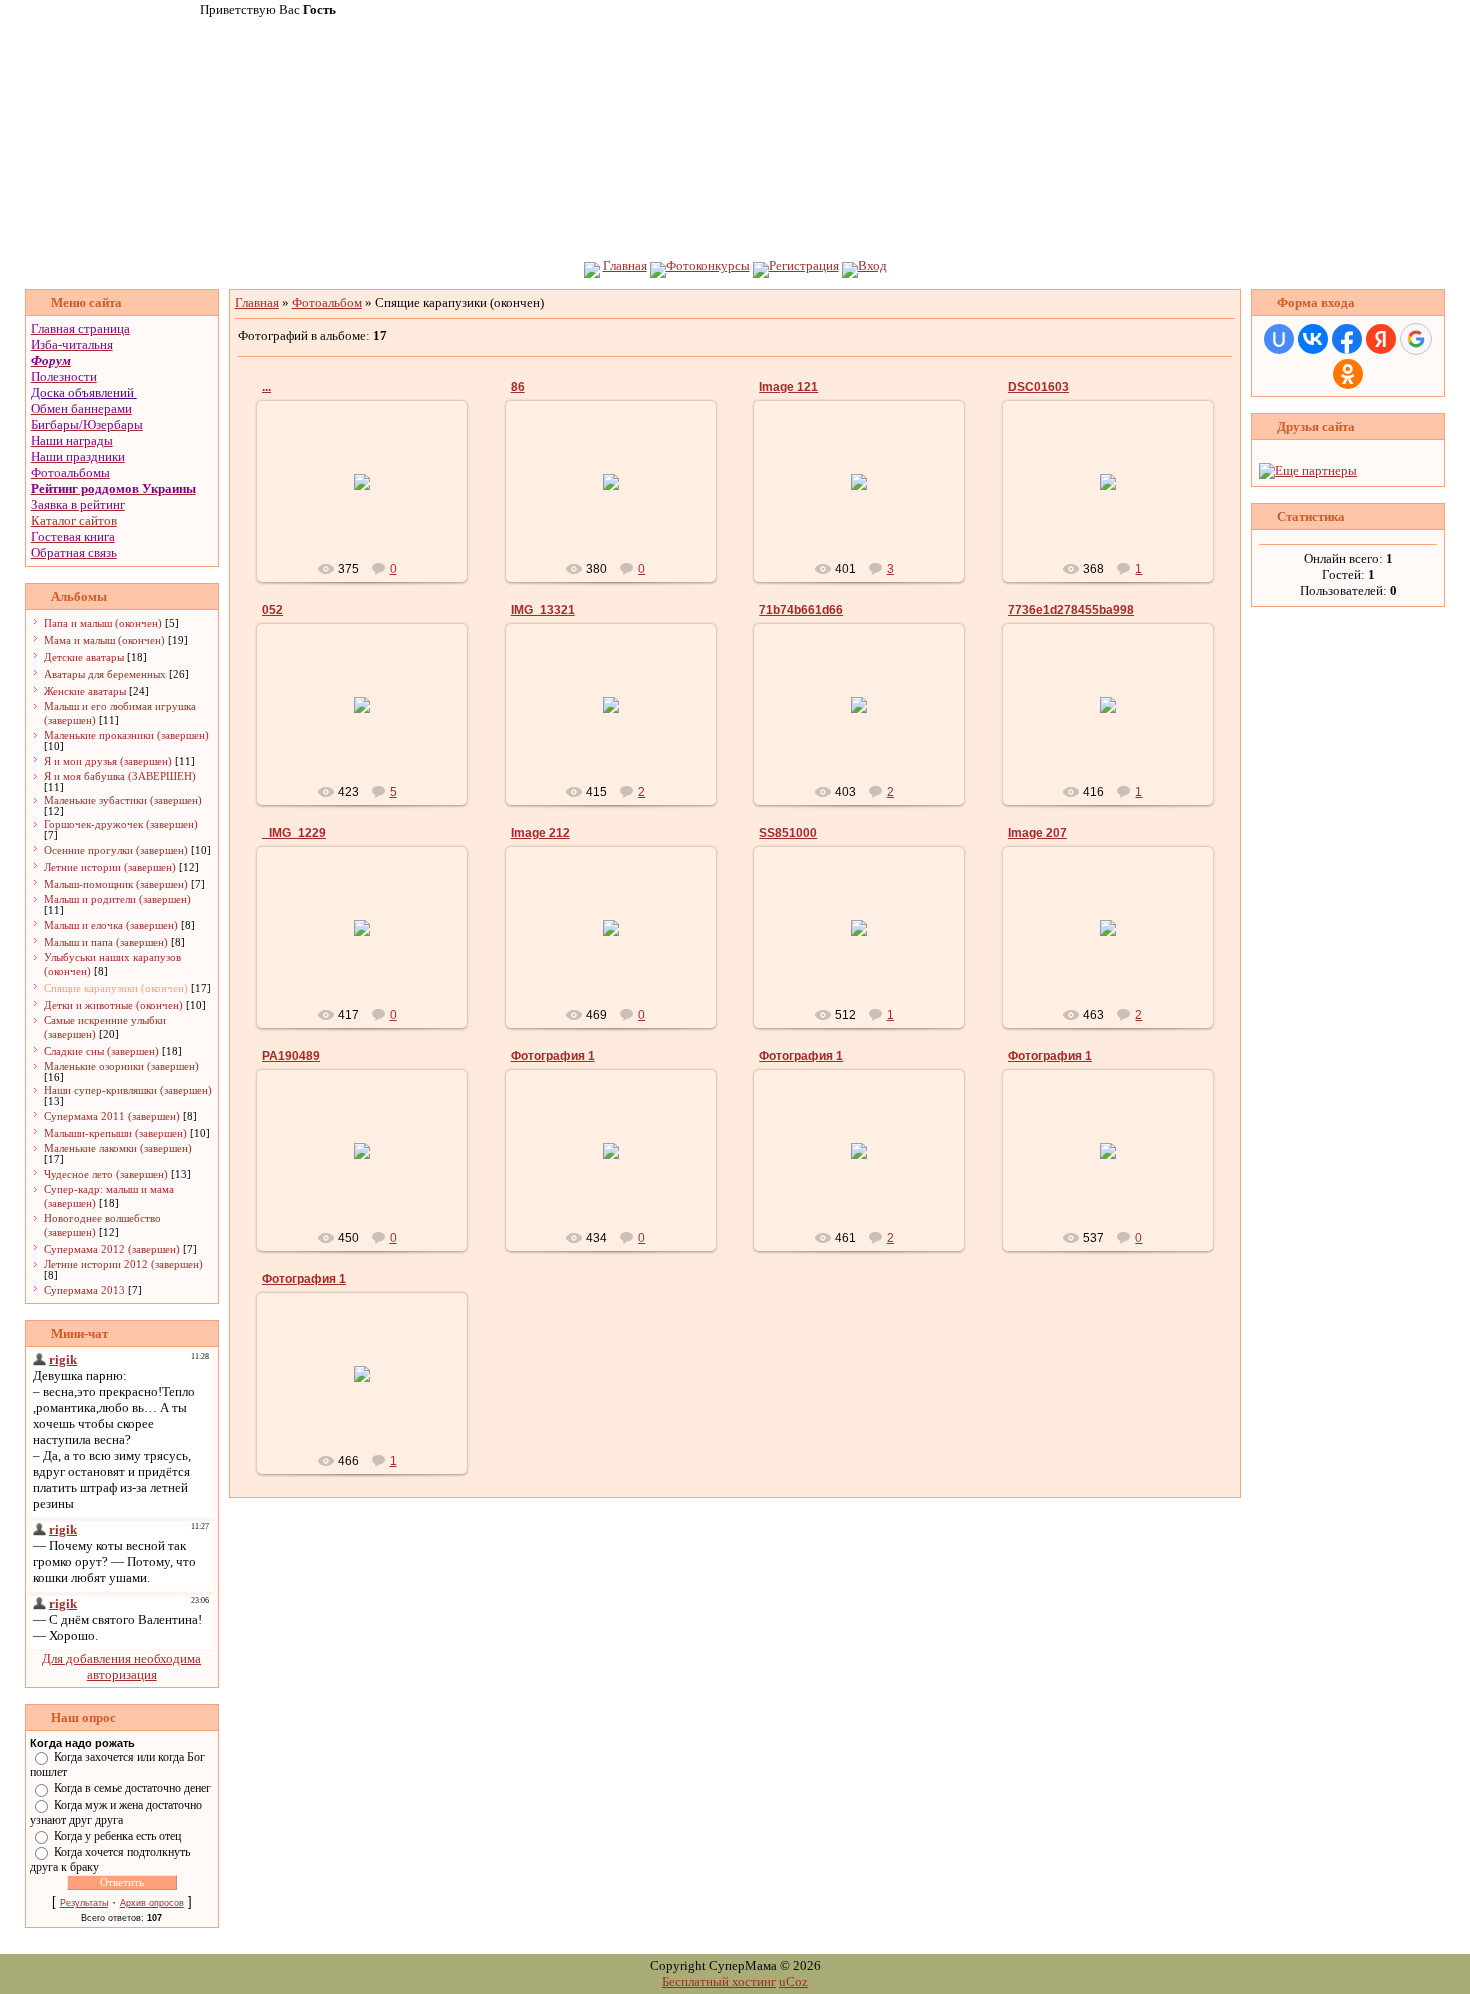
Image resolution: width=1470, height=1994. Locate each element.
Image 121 (788, 387)
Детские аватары (84, 657)
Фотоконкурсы (708, 265)
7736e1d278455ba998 (1071, 610)
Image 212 (540, 833)
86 (518, 387)
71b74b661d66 (801, 610)
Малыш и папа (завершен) (106, 942)
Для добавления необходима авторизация (121, 1666)
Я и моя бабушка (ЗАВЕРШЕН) (120, 776)
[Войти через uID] (1279, 339)
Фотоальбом (327, 302)
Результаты (84, 1903)
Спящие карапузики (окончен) (116, 988)
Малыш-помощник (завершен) (116, 884)
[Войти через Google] (1416, 339)
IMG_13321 (543, 610)
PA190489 (291, 1056)
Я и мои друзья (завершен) (108, 761)
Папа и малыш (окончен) (103, 623)
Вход (872, 265)
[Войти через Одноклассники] (1348, 374)
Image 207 (1037, 833)
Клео (620, 1167)
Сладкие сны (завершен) (101, 1051)
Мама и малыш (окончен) (104, 640)
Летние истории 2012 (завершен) (123, 1264)
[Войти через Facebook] (1347, 339)
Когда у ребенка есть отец (117, 1836)
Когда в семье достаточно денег (132, 1788)
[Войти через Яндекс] (1381, 339)
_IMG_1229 (294, 833)
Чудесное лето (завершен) (106, 1174)
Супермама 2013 (84, 1290)
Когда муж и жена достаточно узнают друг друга (116, 1812)
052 (272, 610)
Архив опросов (152, 1903)
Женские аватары (85, 691)
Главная (625, 265)
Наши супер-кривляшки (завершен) (128, 1090)
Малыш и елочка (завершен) (111, 925)
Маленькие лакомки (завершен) (118, 1148)
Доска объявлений (82, 392)
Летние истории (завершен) (110, 867)
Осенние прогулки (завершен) (116, 850)
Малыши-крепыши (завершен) (115, 1133)
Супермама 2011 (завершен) (112, 1116)
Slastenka (371, 1167)
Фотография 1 (553, 1056)
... (266, 387)
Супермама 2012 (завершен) (112, 1249)
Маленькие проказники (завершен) (126, 735)
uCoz (793, 1981)
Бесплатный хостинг (719, 1981)
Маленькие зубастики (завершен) (123, 800)
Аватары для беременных (105, 674)
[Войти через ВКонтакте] (1313, 339)
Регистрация (804, 265)
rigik (371, 498)
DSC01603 (1038, 387)
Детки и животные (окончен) (113, 1005)
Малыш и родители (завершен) (117, 899)
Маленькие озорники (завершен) (121, 1066)
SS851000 (788, 833)
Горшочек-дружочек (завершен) (121, 824)
